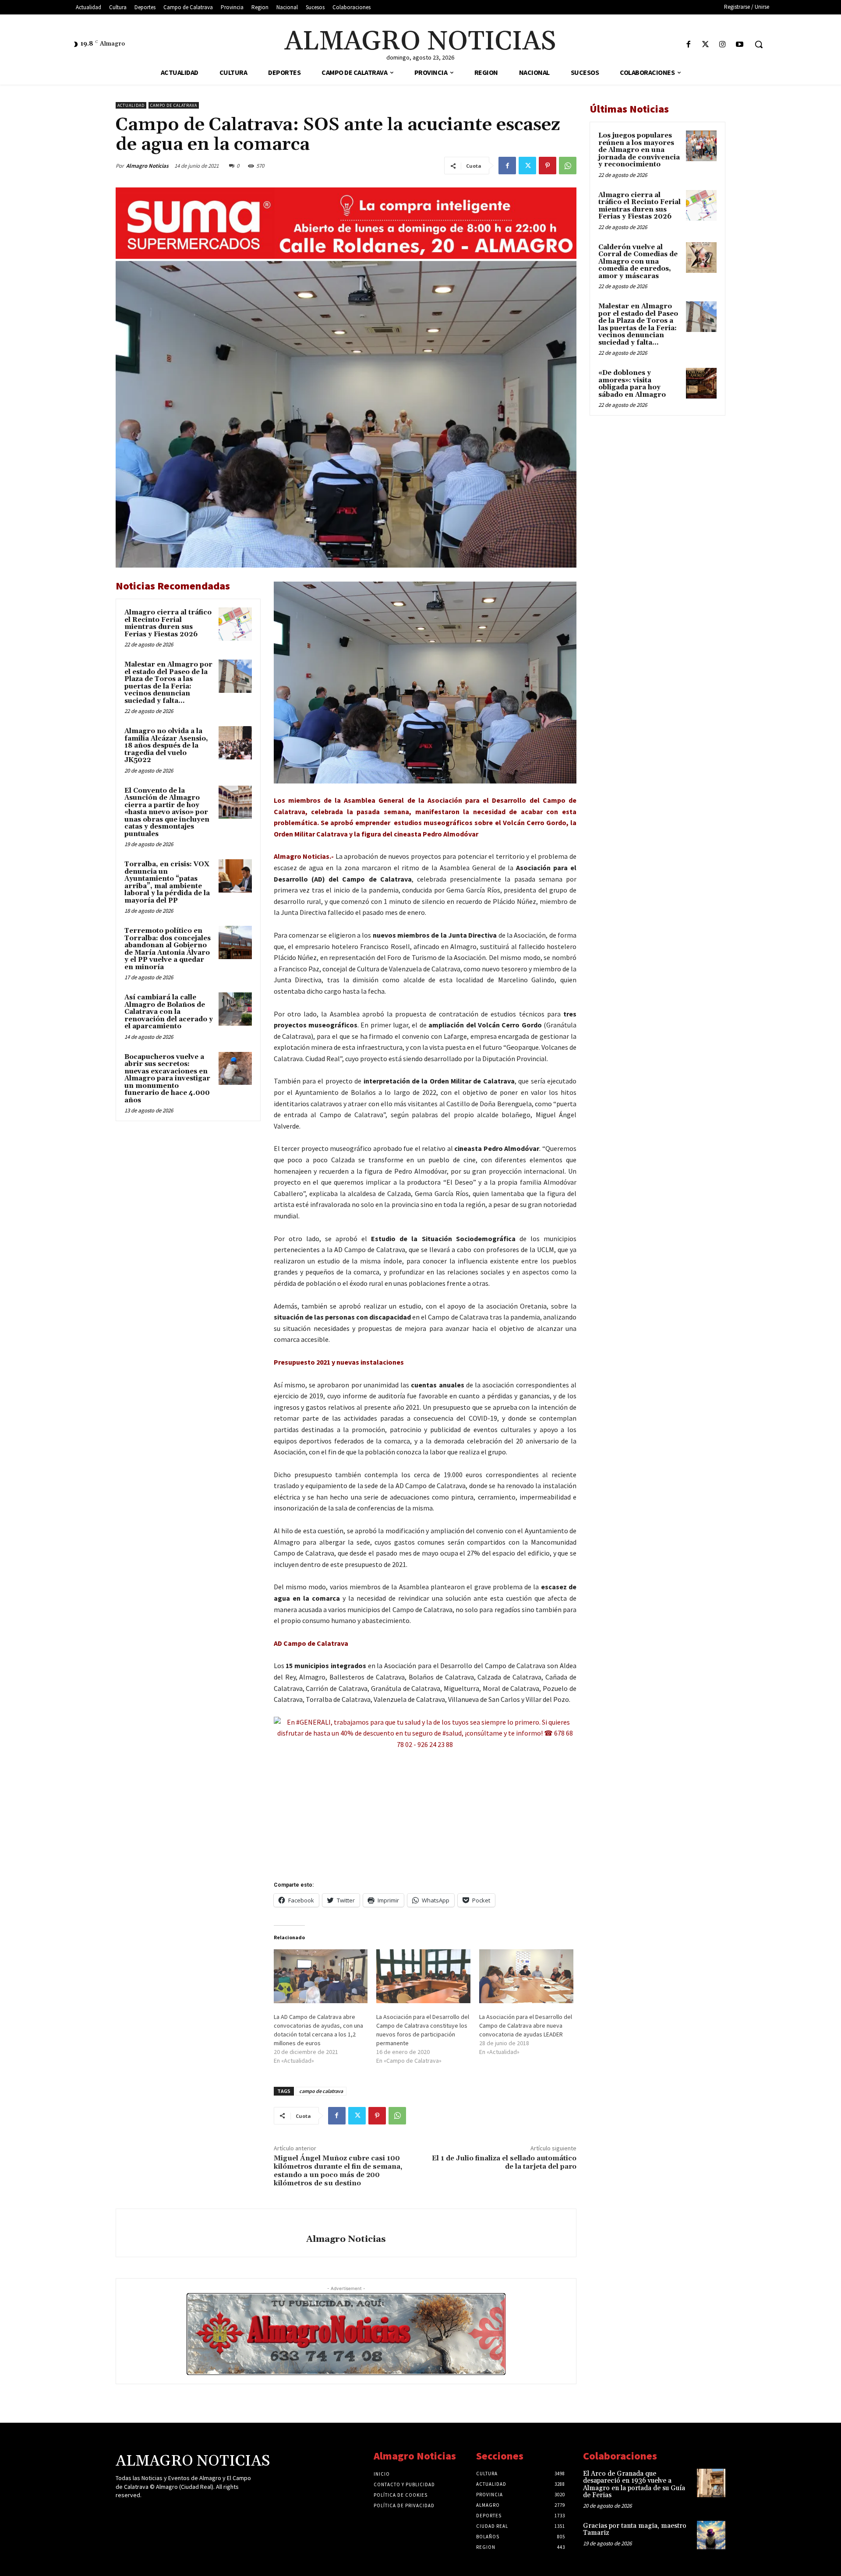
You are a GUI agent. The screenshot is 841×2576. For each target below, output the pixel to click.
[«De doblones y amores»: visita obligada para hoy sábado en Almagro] (701, 383)
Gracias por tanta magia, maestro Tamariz (635, 2530)
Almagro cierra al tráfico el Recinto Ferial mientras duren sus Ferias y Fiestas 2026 (168, 623)
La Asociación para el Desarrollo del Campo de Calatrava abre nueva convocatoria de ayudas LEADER (526, 2026)
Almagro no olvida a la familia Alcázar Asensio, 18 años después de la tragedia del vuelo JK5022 (166, 746)
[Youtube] (740, 45)
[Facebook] (688, 45)
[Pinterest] (548, 166)
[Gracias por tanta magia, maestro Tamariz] (711, 2535)
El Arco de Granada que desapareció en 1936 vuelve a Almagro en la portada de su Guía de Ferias (634, 2485)
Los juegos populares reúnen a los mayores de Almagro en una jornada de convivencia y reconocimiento (639, 150)
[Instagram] (723, 45)
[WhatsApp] (568, 166)
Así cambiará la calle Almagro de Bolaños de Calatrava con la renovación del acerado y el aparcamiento (169, 1012)
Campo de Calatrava (174, 105)
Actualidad (131, 105)
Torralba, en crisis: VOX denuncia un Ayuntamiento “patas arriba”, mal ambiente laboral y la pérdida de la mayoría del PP (167, 882)
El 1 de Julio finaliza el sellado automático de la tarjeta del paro (504, 2162)
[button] (759, 44)
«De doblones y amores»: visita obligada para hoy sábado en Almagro (632, 384)
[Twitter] (705, 45)
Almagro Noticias (147, 166)
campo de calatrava (321, 2091)
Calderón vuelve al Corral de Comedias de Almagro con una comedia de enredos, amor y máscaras (638, 262)
